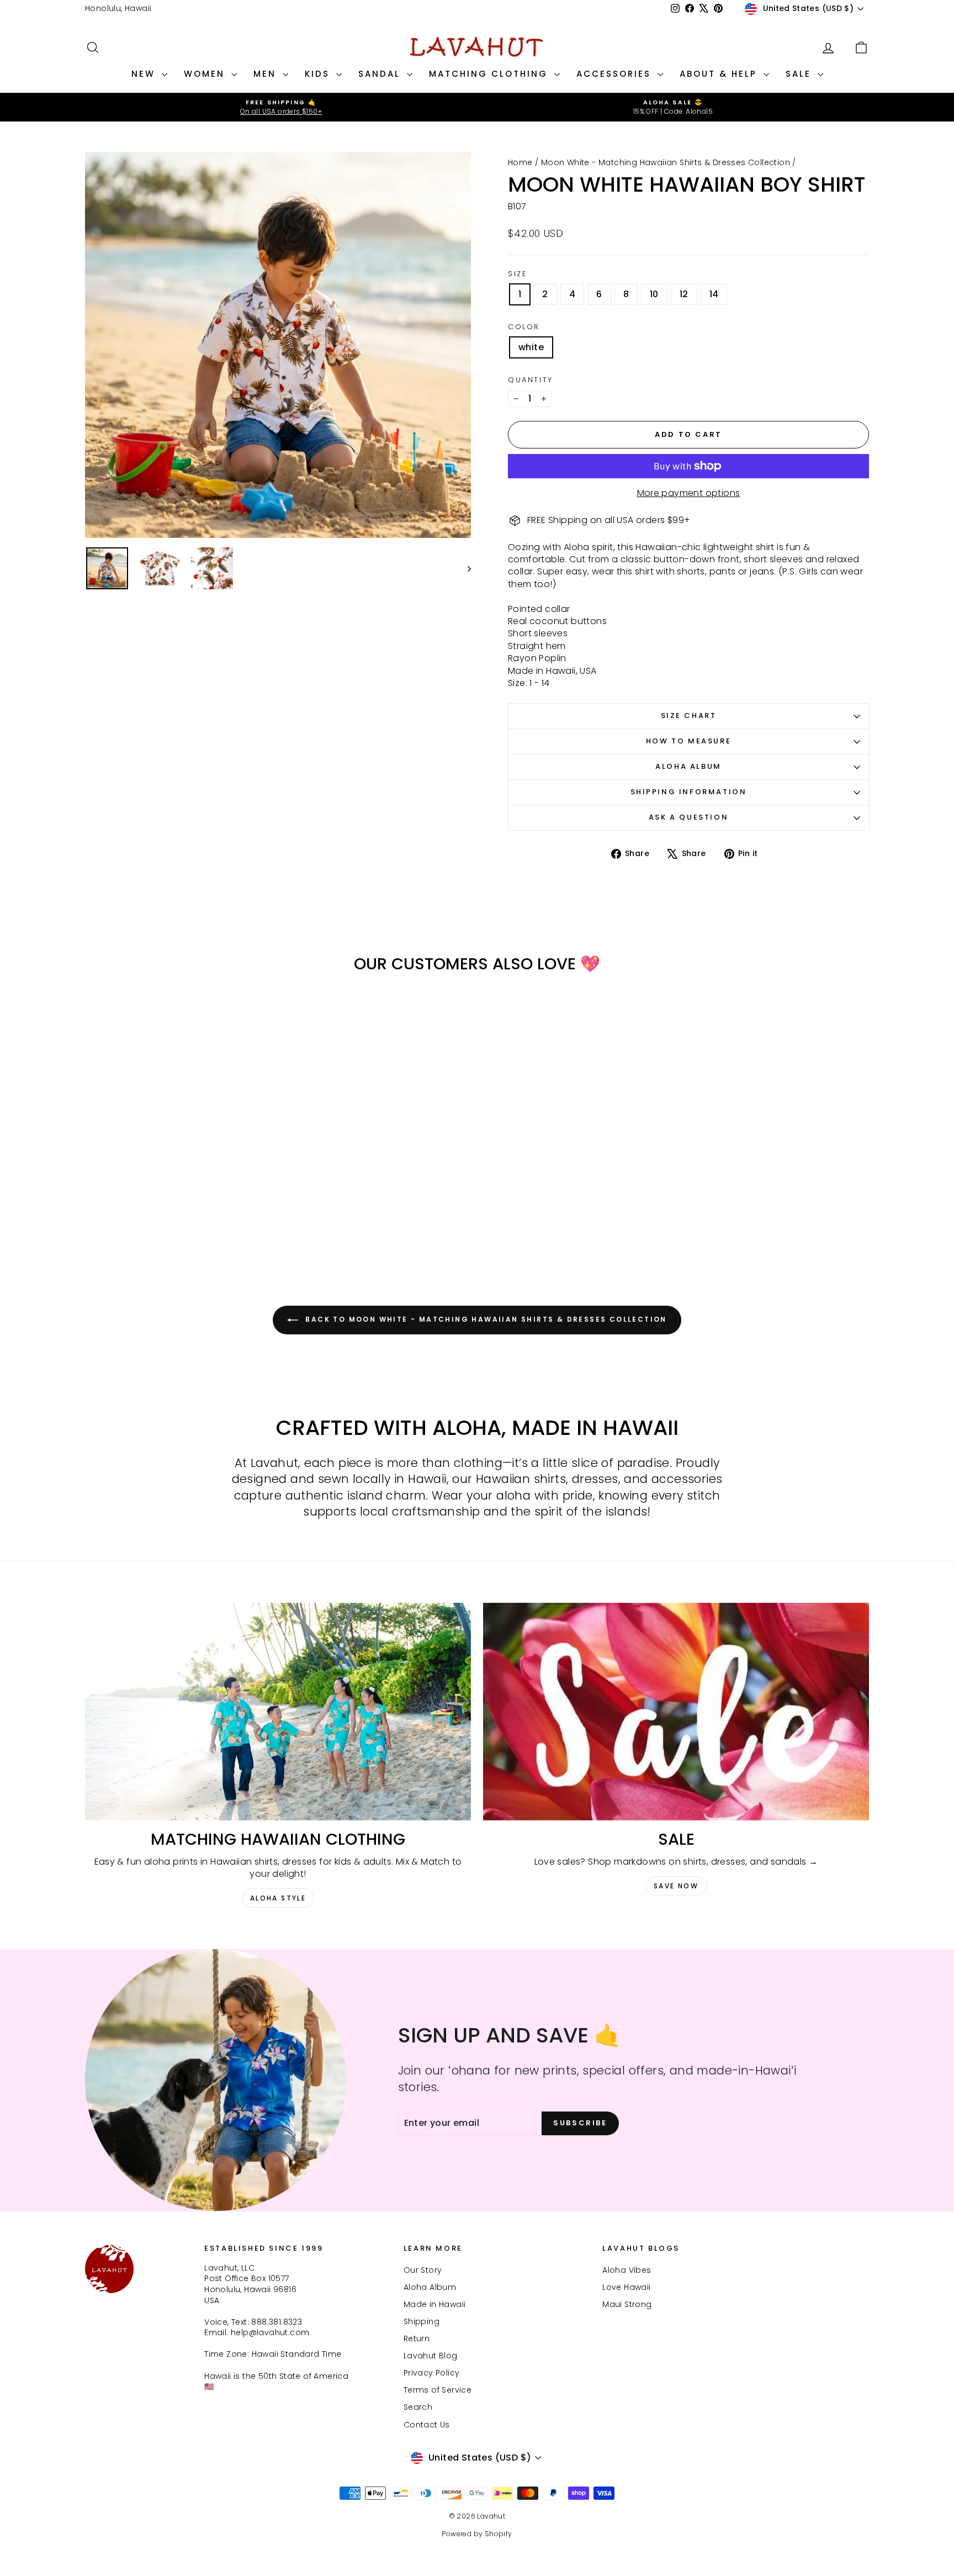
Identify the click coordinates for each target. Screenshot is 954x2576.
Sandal (381, 74)
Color (524, 327)
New (145, 74)
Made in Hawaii (435, 2304)
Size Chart (689, 716)
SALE (800, 74)
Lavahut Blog (431, 2356)
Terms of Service (438, 2390)
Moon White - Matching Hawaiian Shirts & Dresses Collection (666, 162)
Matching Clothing (490, 74)
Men (267, 74)
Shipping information (689, 792)
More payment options (689, 493)
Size (518, 274)
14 (714, 294)
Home (520, 162)
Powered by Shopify (477, 2534)
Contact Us (427, 2425)
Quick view (179, 1175)
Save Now (676, 1886)
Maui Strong (627, 2304)
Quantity (531, 380)
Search (418, 2407)
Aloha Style (278, 1898)
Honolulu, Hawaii (118, 8)
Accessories (616, 74)
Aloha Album (688, 766)
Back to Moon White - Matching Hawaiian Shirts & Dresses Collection (485, 1319)
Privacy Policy (432, 2373)
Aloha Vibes (627, 2270)
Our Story (423, 2270)
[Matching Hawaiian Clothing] (278, 1711)
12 (684, 294)
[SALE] (676, 1711)
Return (417, 2339)
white (531, 347)
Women (206, 74)
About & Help (720, 74)
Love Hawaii (626, 2287)
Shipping (422, 2321)
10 (654, 294)
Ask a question (688, 817)
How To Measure (688, 741)
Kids (319, 74)
